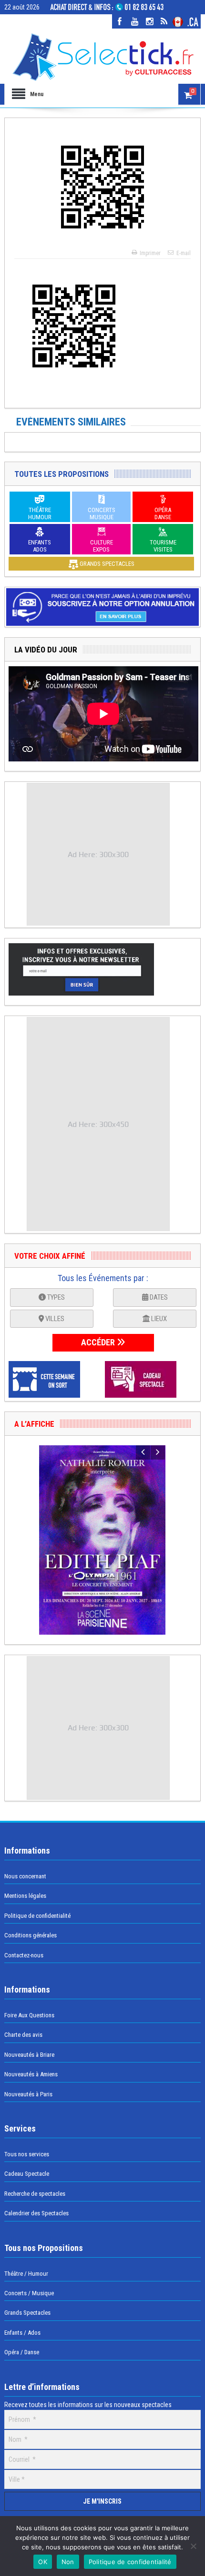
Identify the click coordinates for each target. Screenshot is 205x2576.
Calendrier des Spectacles (36, 2213)
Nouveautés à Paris (28, 2094)
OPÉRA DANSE (163, 513)
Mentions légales (25, 1896)
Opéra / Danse (22, 2352)
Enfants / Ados (22, 2333)
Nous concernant (25, 1876)
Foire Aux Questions (29, 2015)
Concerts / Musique (29, 2293)
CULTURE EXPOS (102, 546)
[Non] (193, 2546)
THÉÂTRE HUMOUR (40, 513)
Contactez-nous (24, 1955)
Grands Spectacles (27, 2313)
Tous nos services (27, 2154)
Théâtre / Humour (26, 2274)
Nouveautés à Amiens (31, 2074)
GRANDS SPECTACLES (106, 564)
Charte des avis (23, 2035)
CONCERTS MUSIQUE (102, 513)
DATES (158, 1297)
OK (43, 2562)
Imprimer (150, 253)
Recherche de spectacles (35, 2194)
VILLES (54, 1319)
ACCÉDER (99, 1342)
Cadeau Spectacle (27, 2174)
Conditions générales (31, 1935)
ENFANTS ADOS (40, 546)
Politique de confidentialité (37, 1916)
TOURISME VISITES (163, 546)
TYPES (55, 1297)
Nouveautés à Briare (29, 2055)
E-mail (184, 253)
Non (68, 2562)
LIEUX (158, 1319)
